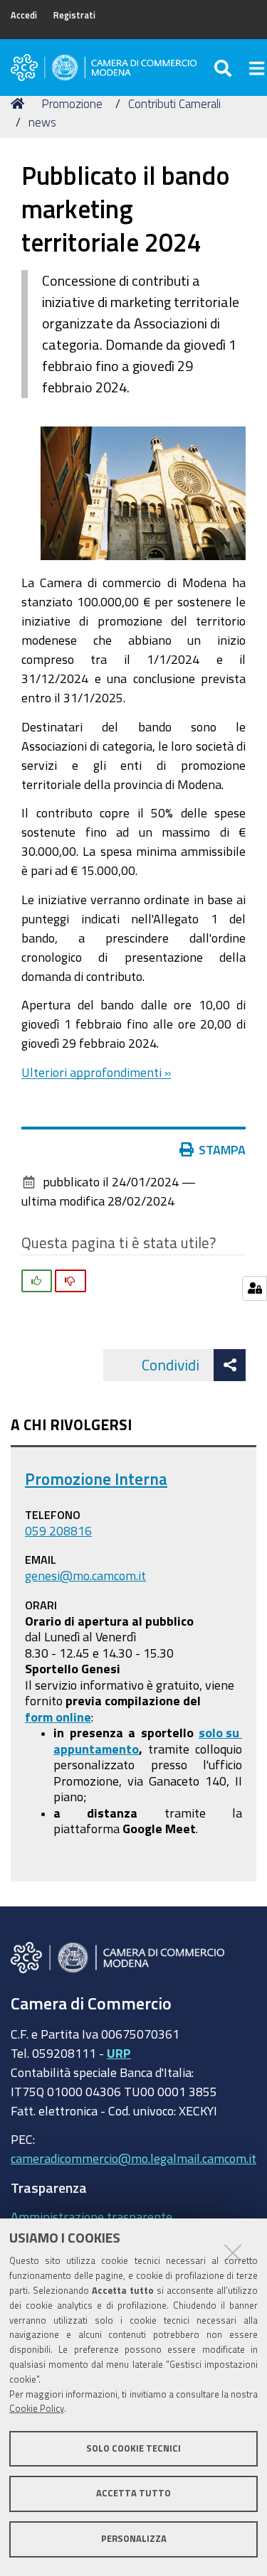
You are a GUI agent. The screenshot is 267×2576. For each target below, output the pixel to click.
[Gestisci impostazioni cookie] (255, 1288)
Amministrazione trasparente (91, 2216)
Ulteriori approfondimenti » (96, 1072)
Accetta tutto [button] (133, 2493)
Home (20, 104)
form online (58, 1717)
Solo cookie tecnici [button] (133, 2448)
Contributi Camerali (174, 103)
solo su (220, 1732)
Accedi (24, 15)
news (42, 122)
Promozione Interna (96, 1479)
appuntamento (96, 1749)
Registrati (74, 15)
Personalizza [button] (134, 2539)
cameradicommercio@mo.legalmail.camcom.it (133, 2158)
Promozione (72, 103)
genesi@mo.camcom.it (85, 1575)
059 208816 (58, 1530)
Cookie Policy (37, 2409)
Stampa (222, 1149)
